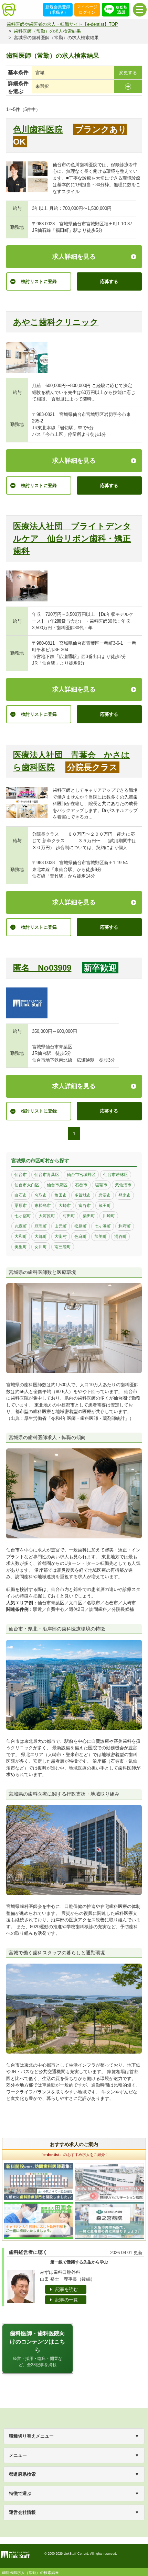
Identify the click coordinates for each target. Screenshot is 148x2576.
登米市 (125, 1195)
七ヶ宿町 (23, 1216)
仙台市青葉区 (47, 1175)
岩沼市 (105, 1195)
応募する (109, 281)
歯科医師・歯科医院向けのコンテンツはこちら (38, 2349)
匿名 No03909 (42, 968)
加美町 (101, 1236)
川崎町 (109, 1216)
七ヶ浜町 (103, 1226)
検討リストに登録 (39, 281)
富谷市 (85, 1206)
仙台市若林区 (116, 1175)
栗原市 (21, 1206)
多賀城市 (83, 1195)
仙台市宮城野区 (81, 1175)
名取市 (41, 1195)
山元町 (61, 1226)
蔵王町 (105, 1206)
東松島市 (43, 1206)
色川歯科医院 (38, 129)
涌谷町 (120, 1236)
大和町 (21, 1236)
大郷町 (41, 1236)
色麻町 (81, 1236)
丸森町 (21, 1226)
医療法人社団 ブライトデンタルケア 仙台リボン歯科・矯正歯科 (72, 538)
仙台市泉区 (57, 1185)
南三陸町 (63, 1247)
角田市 (61, 1195)
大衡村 (61, 1236)
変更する (128, 73)
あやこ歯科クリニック (56, 322)
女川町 (41, 1247)
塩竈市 (101, 1185)
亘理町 (41, 1226)
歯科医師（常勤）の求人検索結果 (47, 31)
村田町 (69, 1216)
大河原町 (47, 1216)
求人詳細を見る (74, 257)
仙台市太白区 (27, 1185)
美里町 (21, 1247)
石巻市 (81, 1185)
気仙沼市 (123, 1185)
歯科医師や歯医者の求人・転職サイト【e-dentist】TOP (62, 24)
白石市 (21, 1195)
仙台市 (21, 1175)
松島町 (81, 1226)
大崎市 (65, 1206)
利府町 (125, 1226)
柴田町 (89, 1216)
